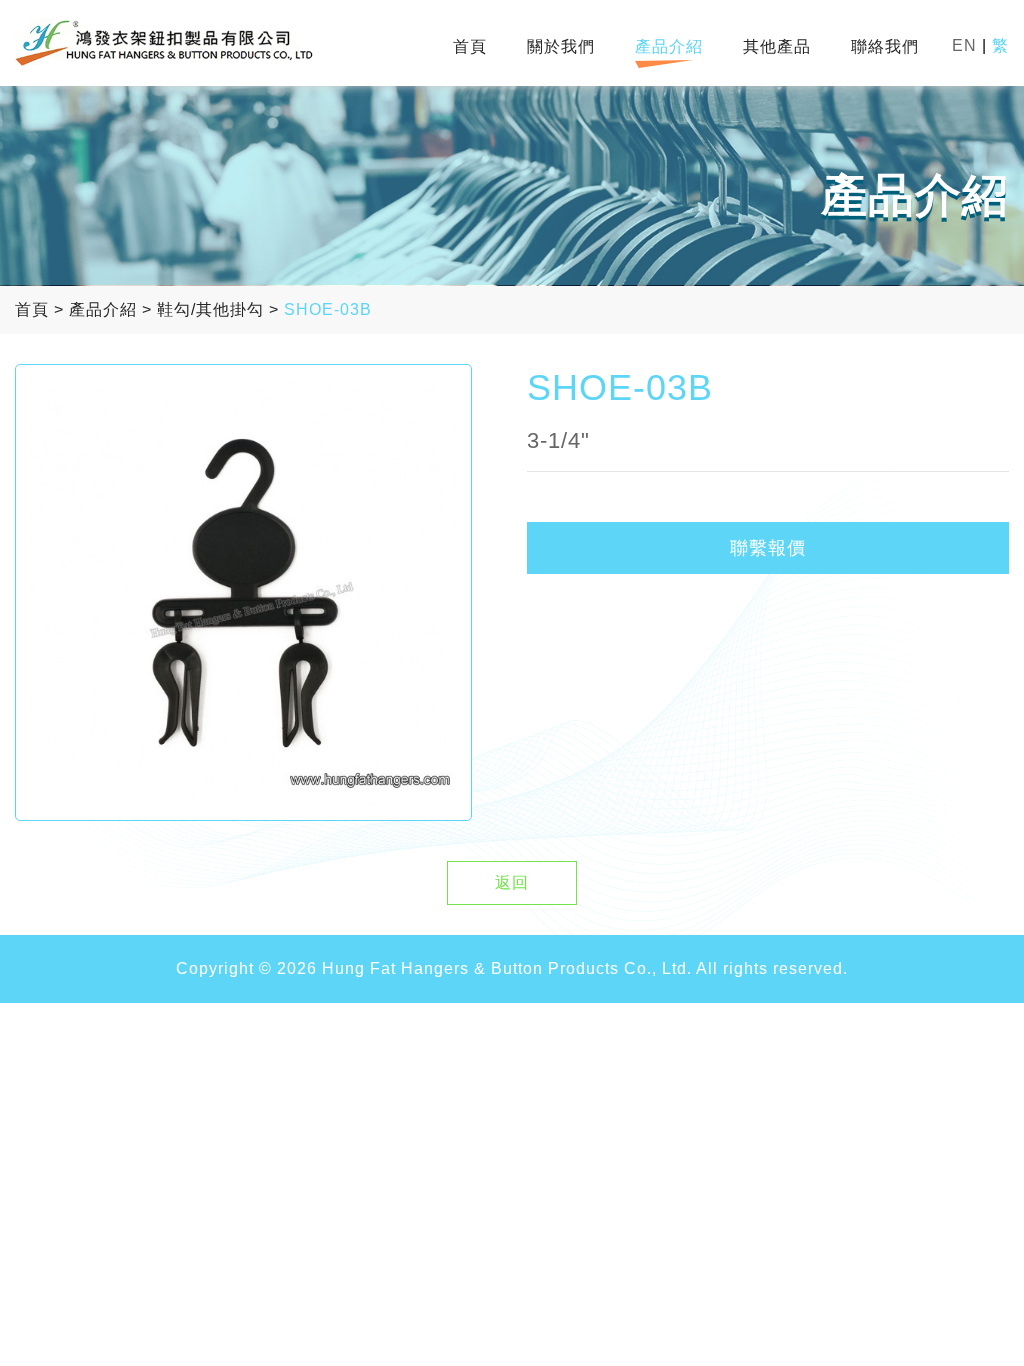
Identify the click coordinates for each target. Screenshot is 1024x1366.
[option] (243, 592)
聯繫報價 (768, 548)
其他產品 (777, 46)
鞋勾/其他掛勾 (210, 309)
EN (964, 45)
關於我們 (561, 46)
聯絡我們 (885, 46)
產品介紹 (669, 46)
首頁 (470, 46)
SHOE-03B (328, 309)
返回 (512, 882)
